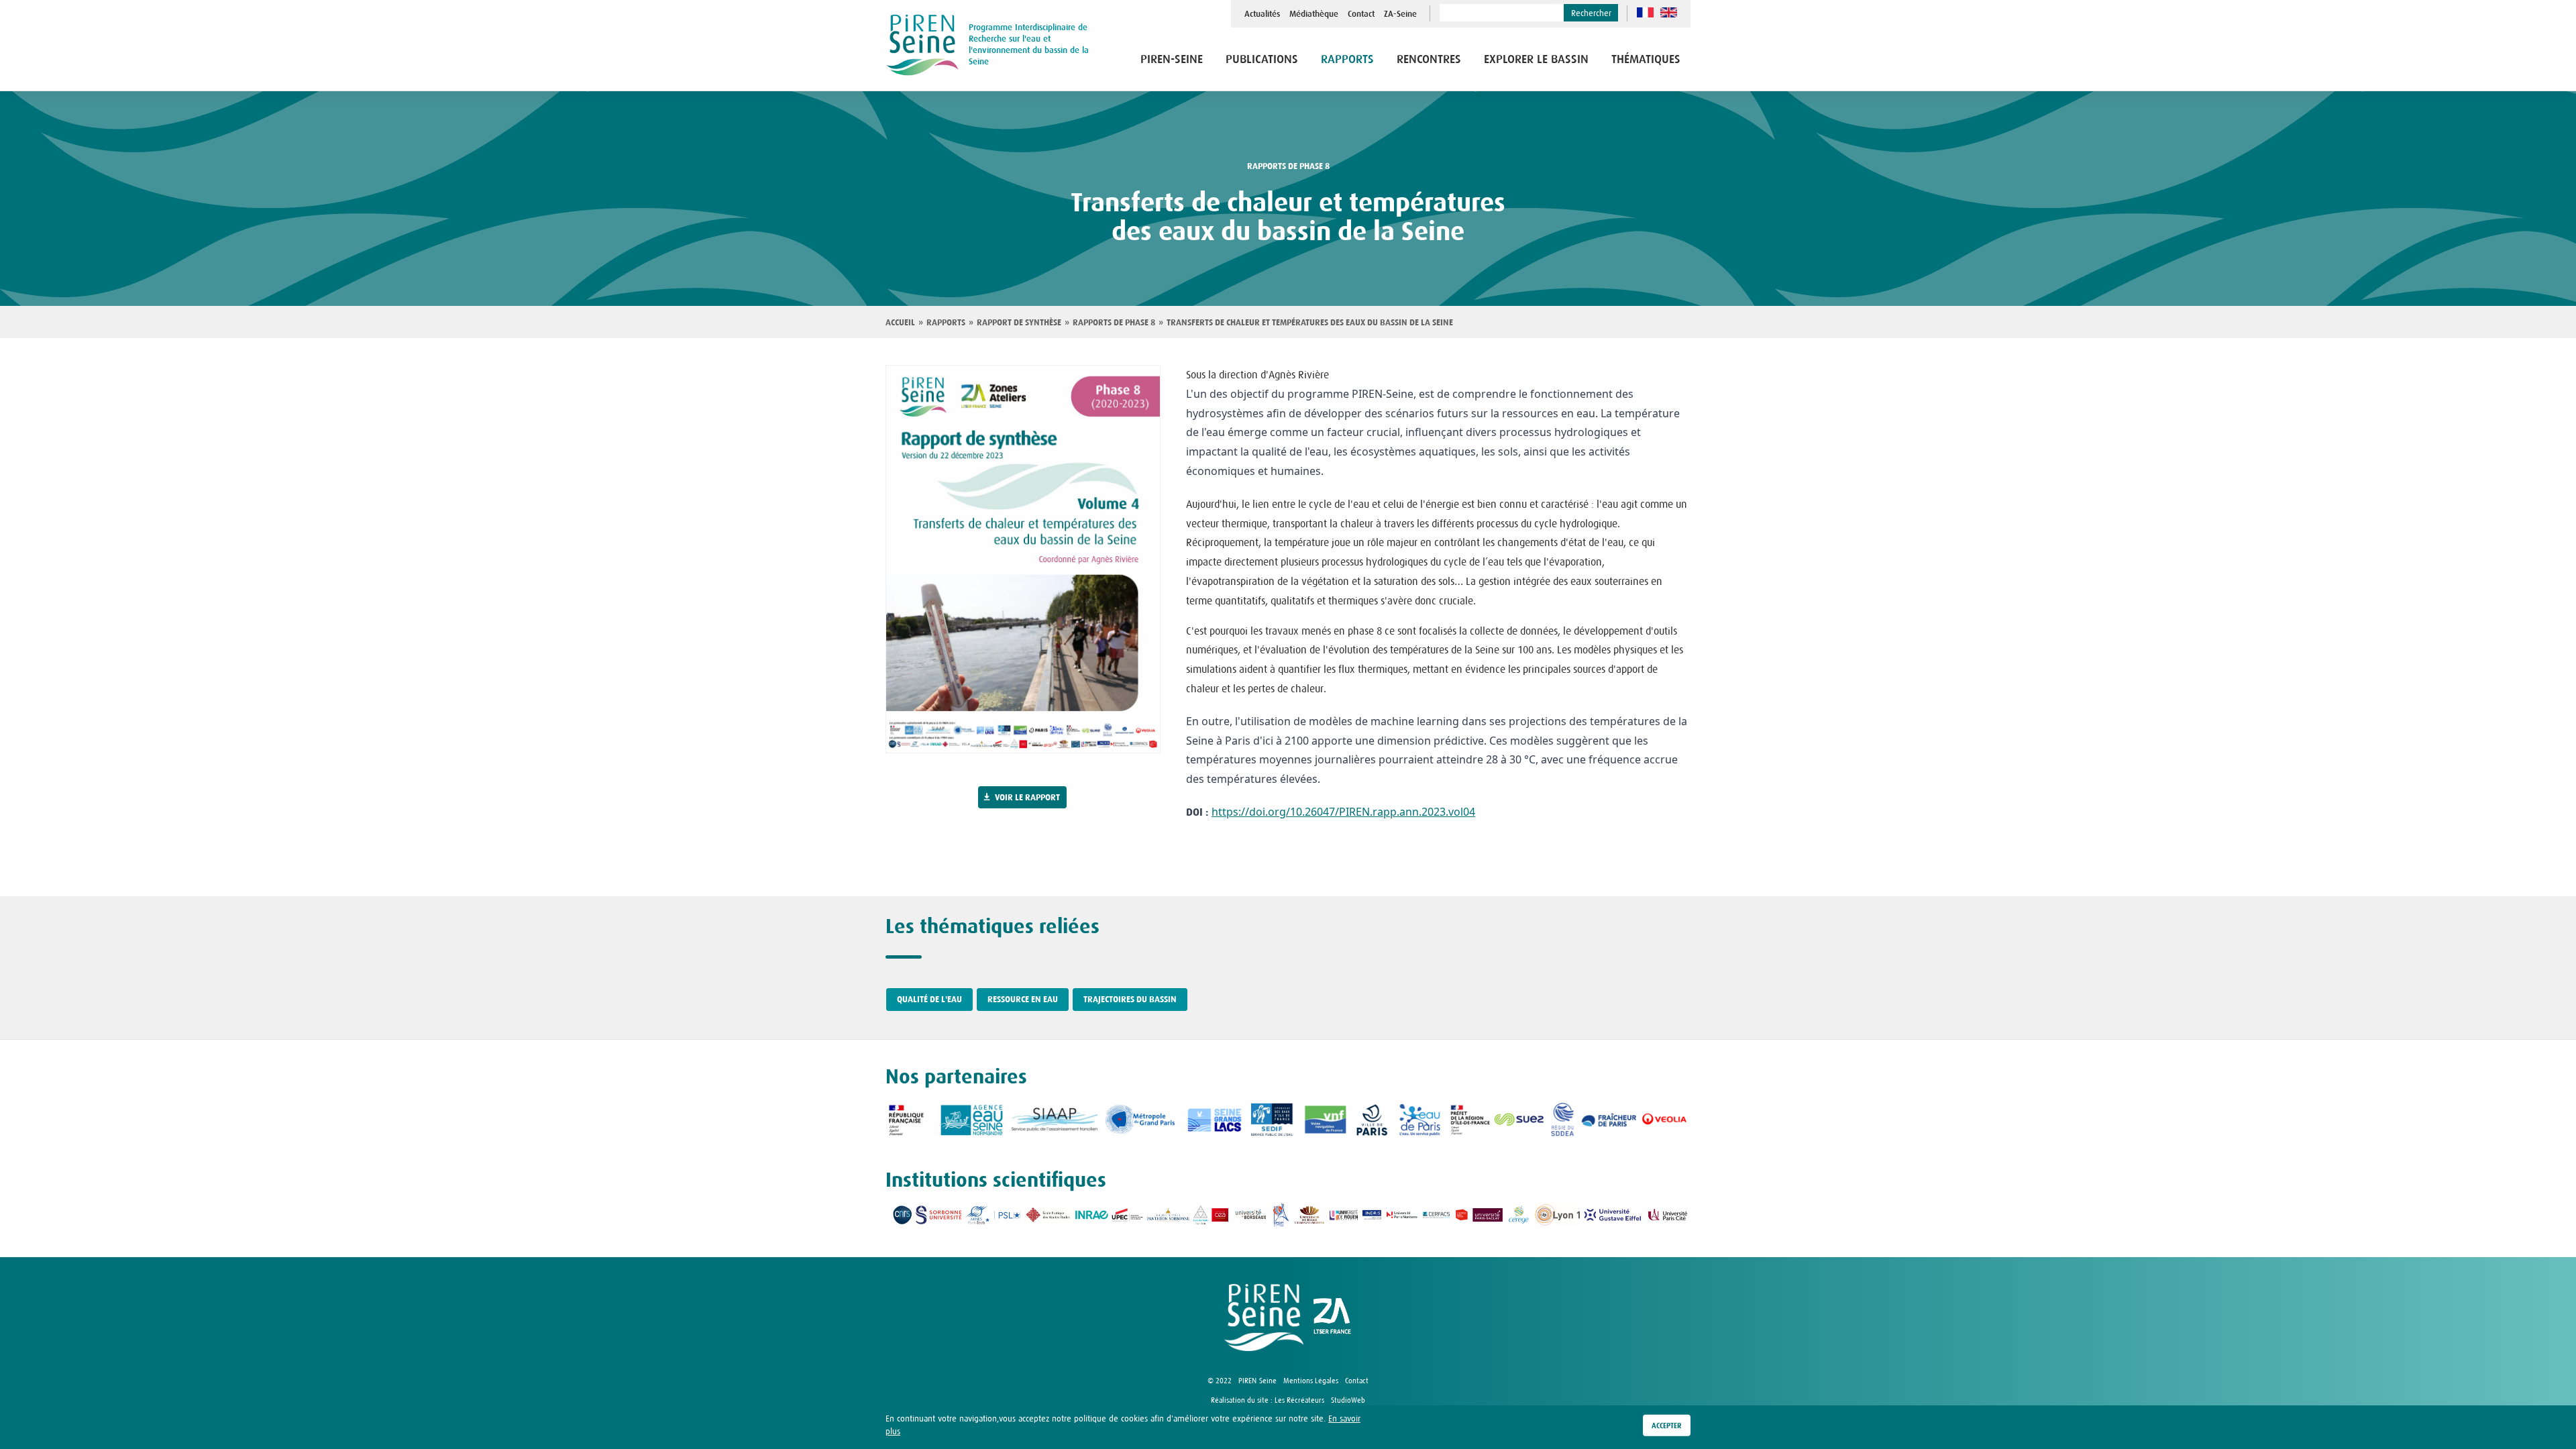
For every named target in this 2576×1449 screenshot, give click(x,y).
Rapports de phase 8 (1288, 166)
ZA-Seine (1400, 14)
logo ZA (1332, 1318)
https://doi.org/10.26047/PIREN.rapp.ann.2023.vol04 (1343, 812)
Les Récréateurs (1299, 1400)
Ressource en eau (1023, 1000)
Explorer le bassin (1536, 60)
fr (1645, 12)
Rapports (946, 323)
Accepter (1667, 1426)
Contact (1361, 14)
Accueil (900, 323)
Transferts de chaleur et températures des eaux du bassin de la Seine (1310, 323)
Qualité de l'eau (929, 1000)
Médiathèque (1314, 14)
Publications (1262, 60)
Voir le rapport (1027, 798)
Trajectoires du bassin (1130, 1000)
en (1669, 12)
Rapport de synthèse (1019, 323)
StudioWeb (1348, 1400)
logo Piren (1264, 1318)
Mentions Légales (1311, 1381)
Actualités (1262, 14)
